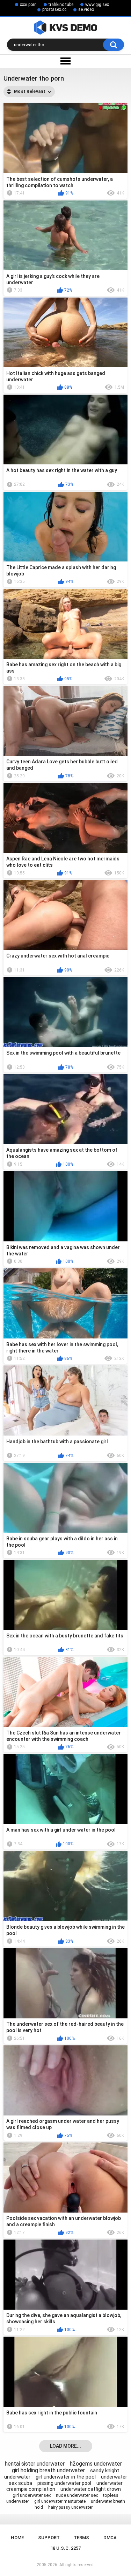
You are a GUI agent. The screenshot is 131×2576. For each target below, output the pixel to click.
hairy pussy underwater (70, 2507)
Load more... (65, 2446)
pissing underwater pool (64, 2483)
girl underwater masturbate (60, 2501)
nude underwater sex (77, 2495)
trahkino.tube (61, 5)
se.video (86, 9)
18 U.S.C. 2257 (65, 2548)
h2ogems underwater (96, 2464)
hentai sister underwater (35, 2464)
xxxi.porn (28, 5)
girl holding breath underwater (48, 2470)
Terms (81, 2538)
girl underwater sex (32, 2495)
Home (17, 2538)
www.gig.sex (97, 5)
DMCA (110, 2538)
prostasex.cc (54, 9)
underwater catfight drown (91, 2489)
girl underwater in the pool (66, 2477)
